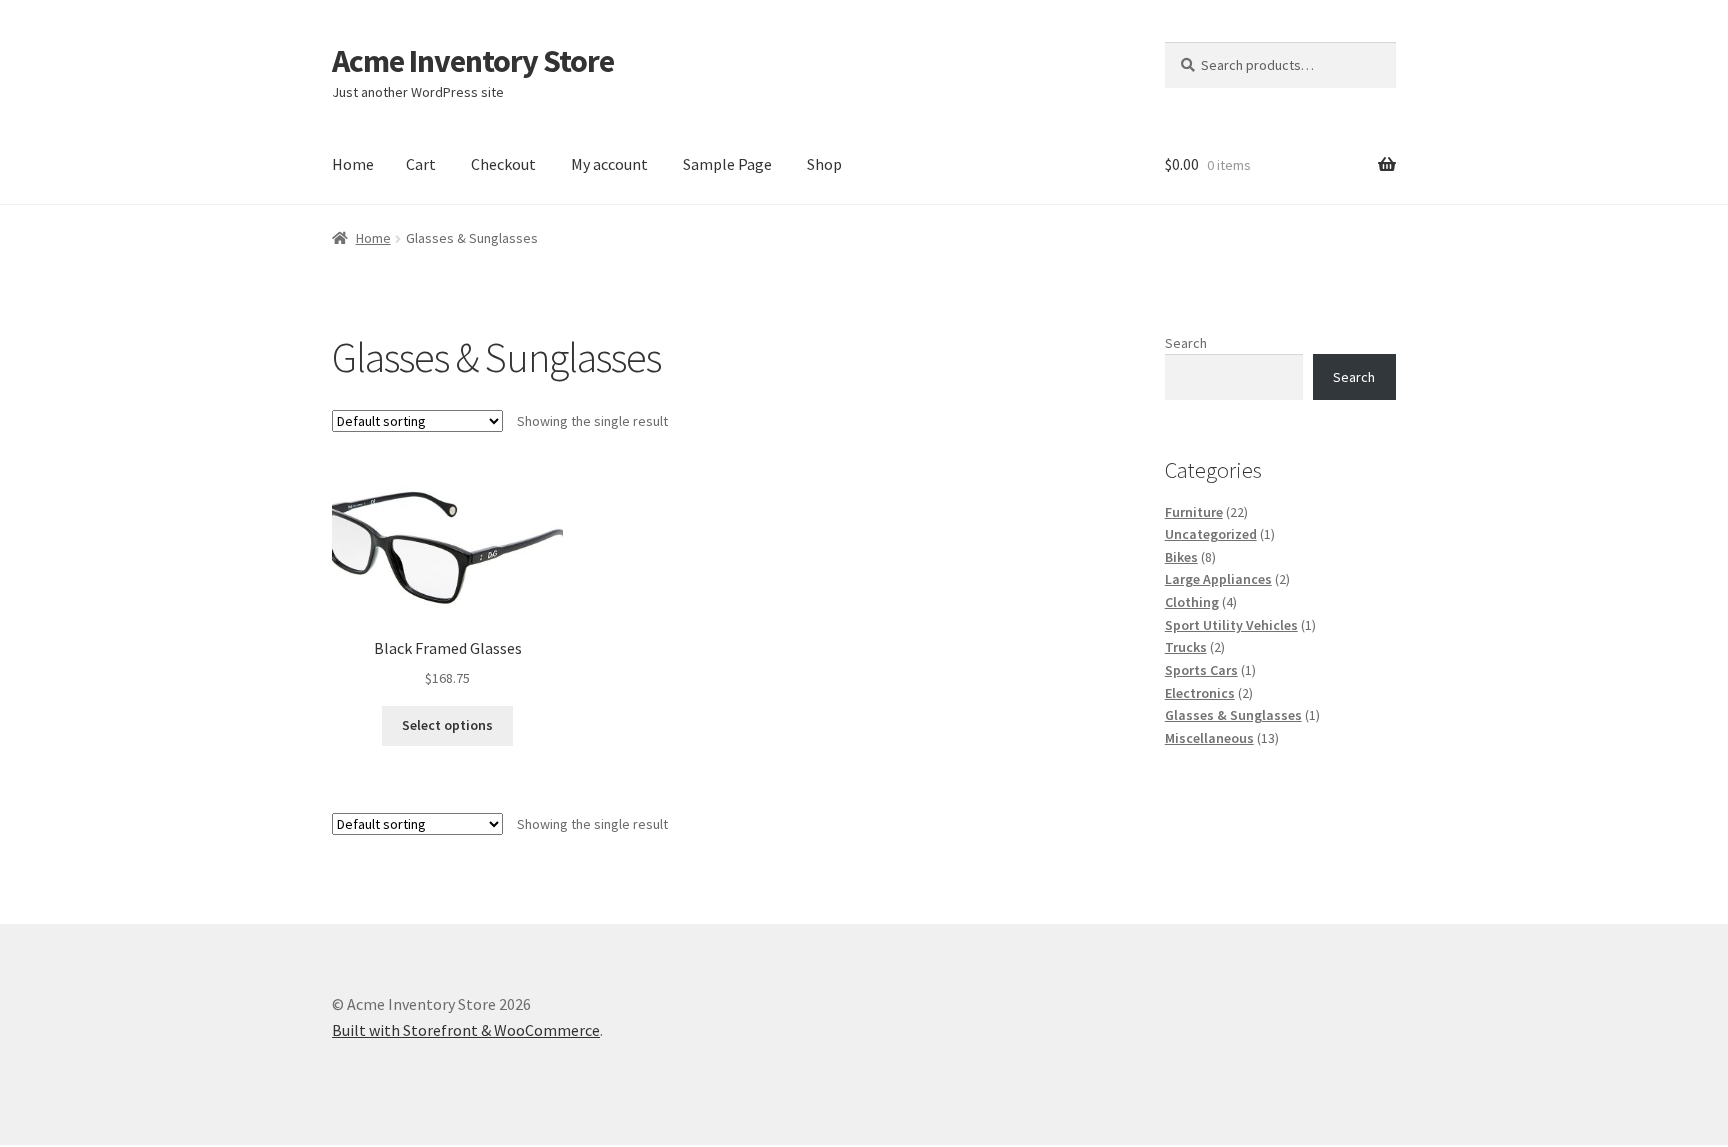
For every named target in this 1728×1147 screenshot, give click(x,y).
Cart (421, 164)
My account (609, 164)
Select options (447, 725)
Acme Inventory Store (473, 61)
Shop (824, 164)
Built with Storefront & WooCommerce (466, 1030)
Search (1186, 343)
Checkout (503, 164)
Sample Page (727, 164)
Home (353, 164)
